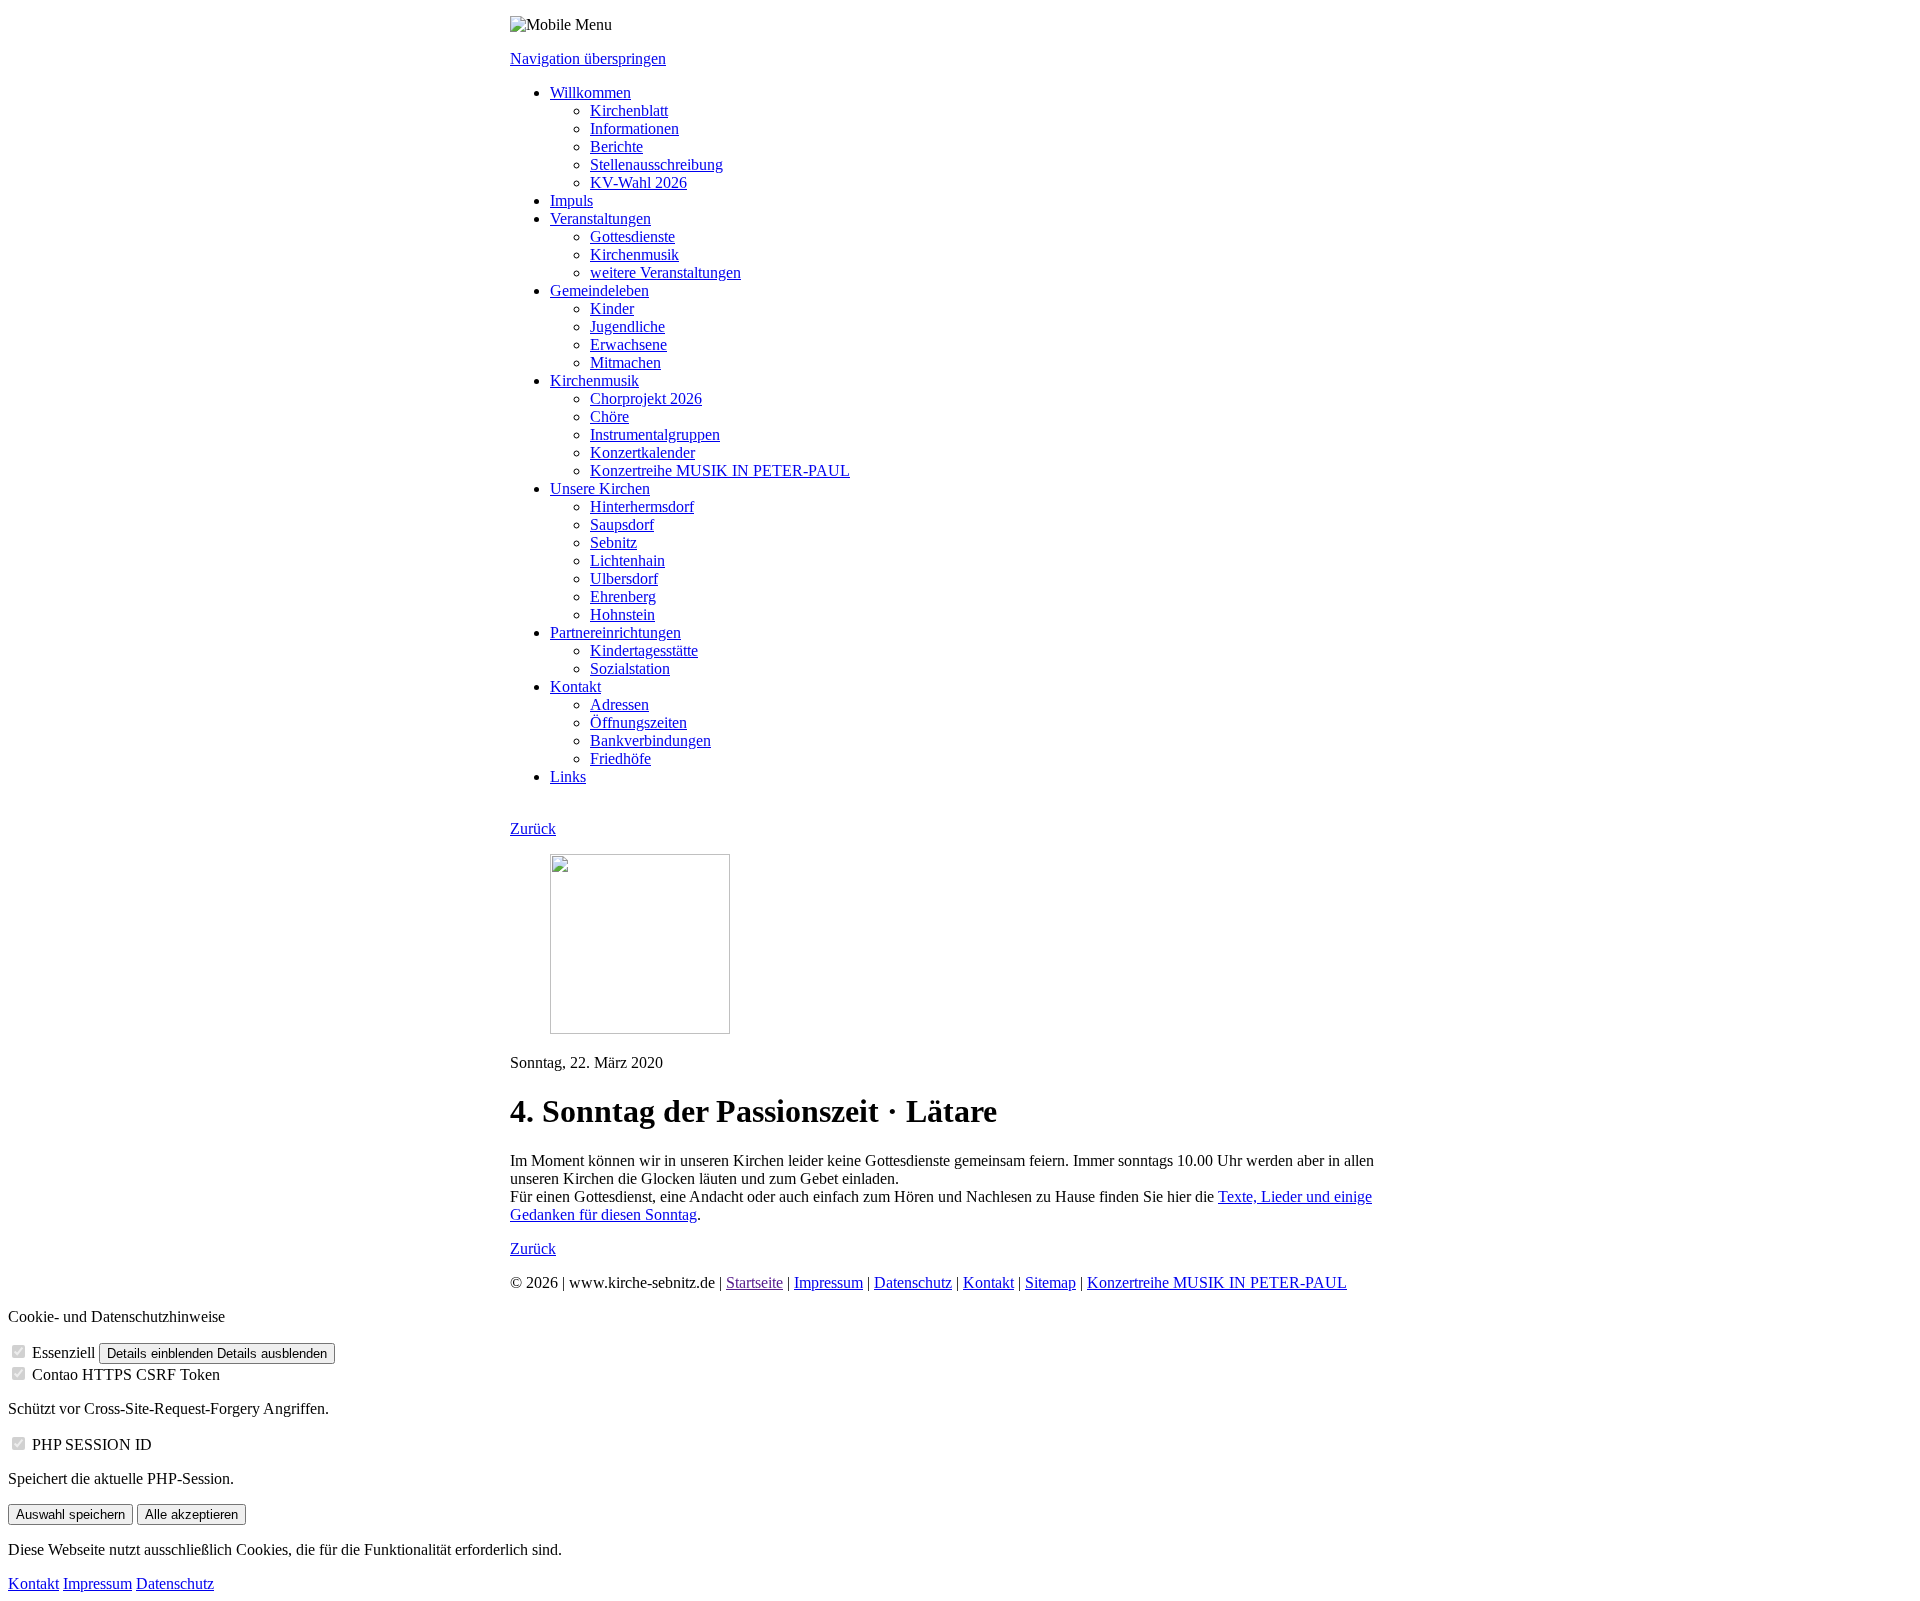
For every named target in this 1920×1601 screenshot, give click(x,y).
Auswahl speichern (70, 1514)
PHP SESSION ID (92, 1444)
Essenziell (63, 1352)
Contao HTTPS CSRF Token (126, 1374)
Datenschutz (913, 1282)
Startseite (754, 1282)
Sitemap (1050, 1282)
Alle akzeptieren (191, 1514)
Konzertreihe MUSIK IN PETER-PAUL (1217, 1282)
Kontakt (988, 1282)
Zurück (533, 828)
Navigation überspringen (588, 58)
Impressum (828, 1282)
